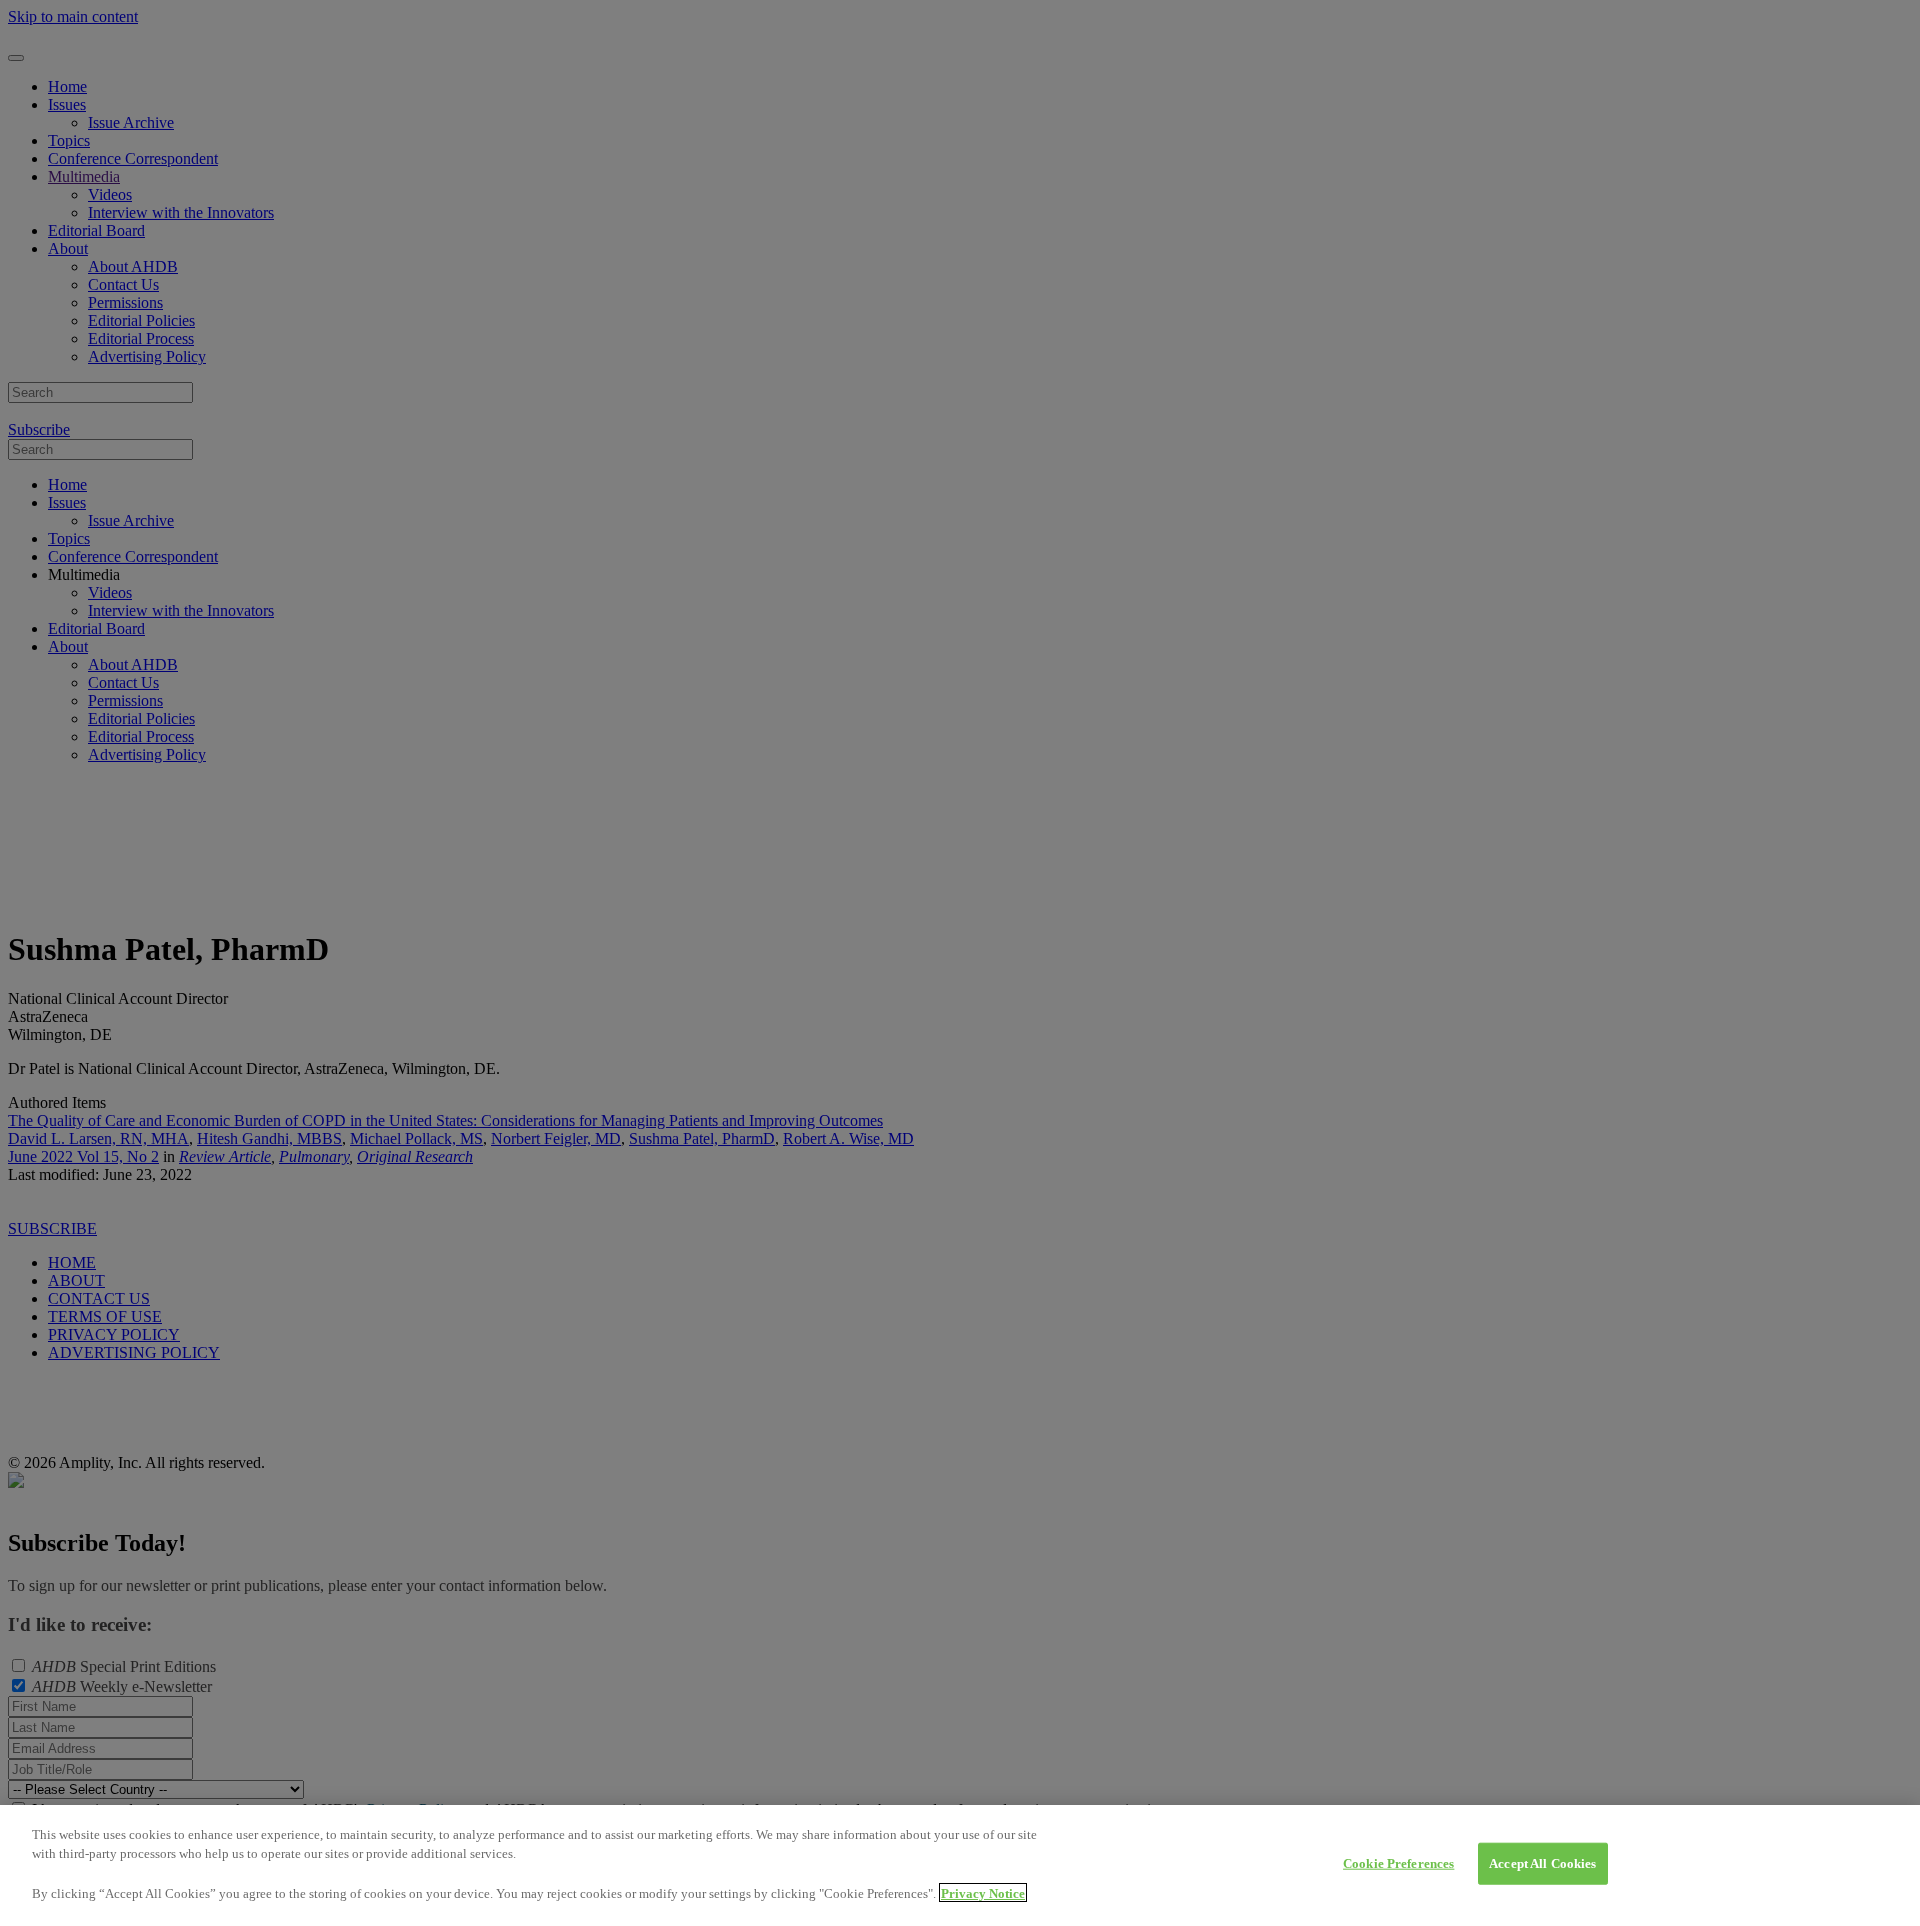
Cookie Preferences (1398, 1863)
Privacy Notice (983, 1892)
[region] (960, 1865)
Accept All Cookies (1542, 1863)
